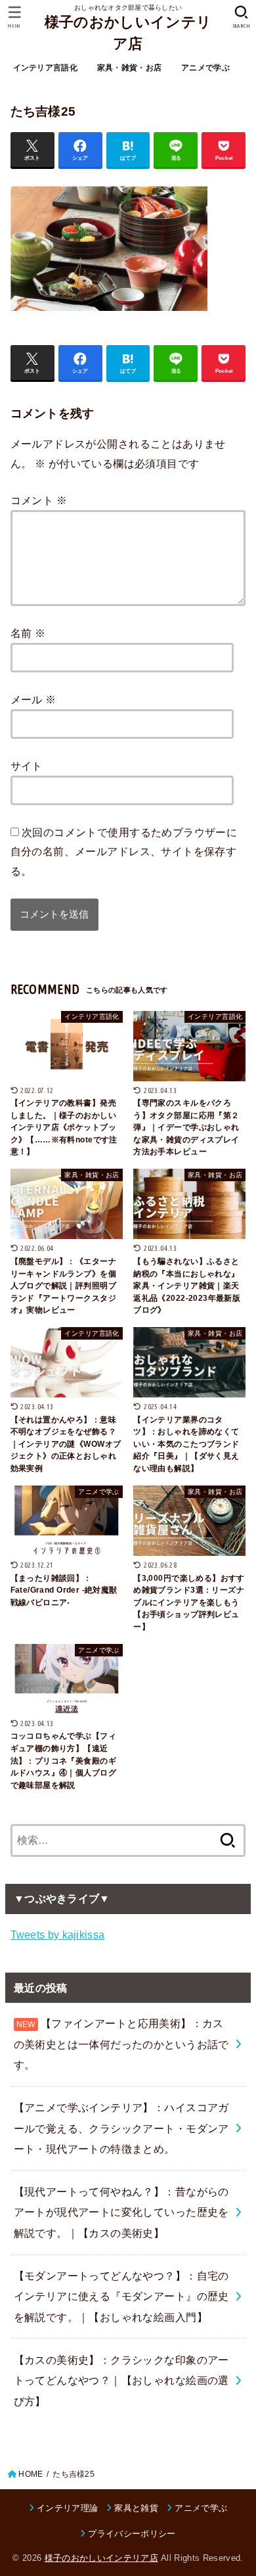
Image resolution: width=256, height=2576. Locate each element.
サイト (27, 766)
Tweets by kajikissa (58, 1934)
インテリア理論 (67, 2508)
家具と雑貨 (136, 2508)
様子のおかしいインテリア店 (128, 33)
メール (33, 699)
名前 (28, 633)
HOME (31, 2474)
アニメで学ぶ (205, 68)
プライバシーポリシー (132, 2534)
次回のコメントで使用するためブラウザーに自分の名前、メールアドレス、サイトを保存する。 (124, 852)
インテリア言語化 (45, 68)
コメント (39, 500)
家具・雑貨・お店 (129, 68)
